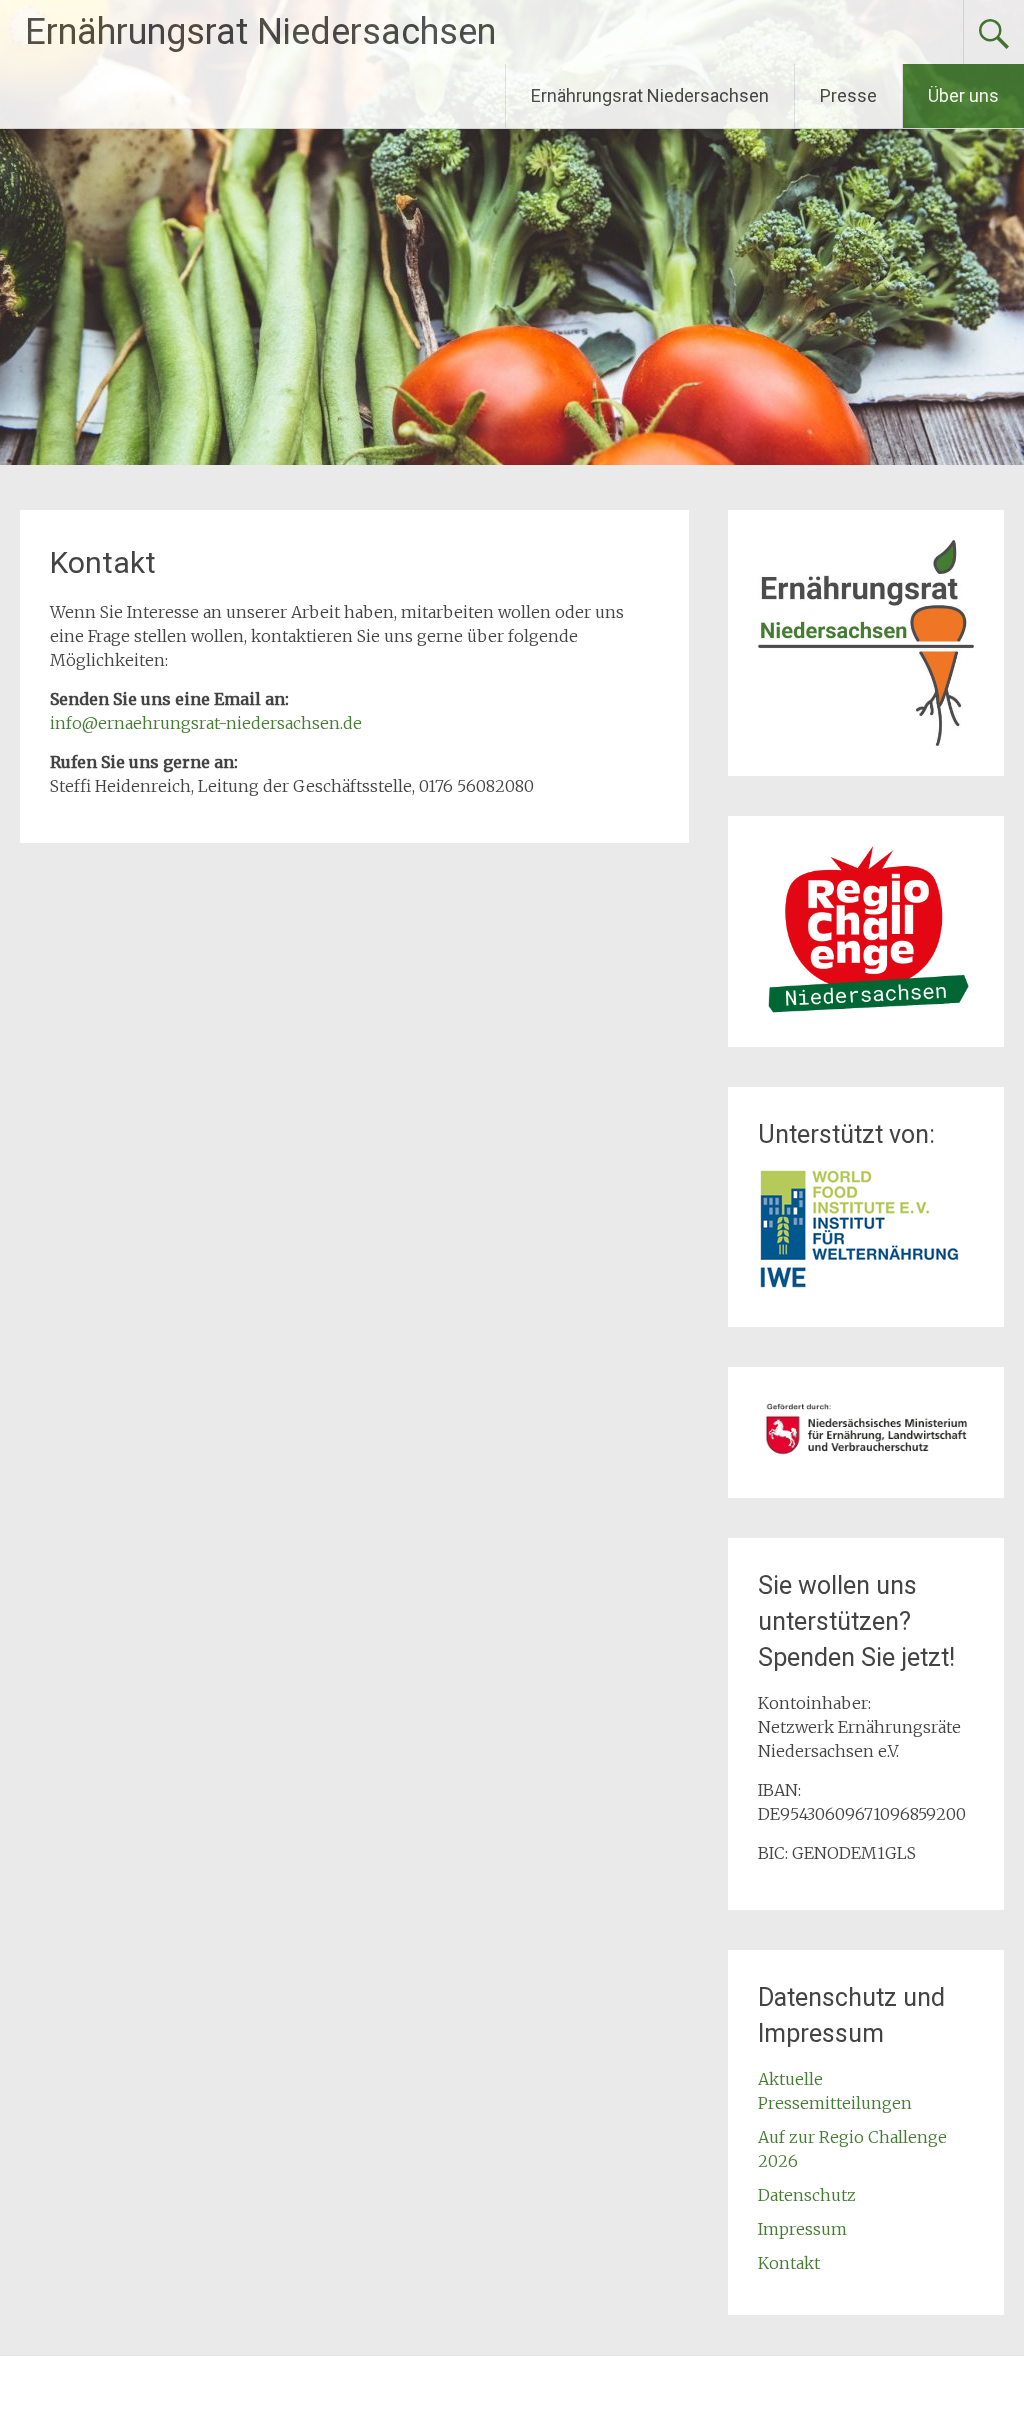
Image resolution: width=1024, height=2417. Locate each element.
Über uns (963, 95)
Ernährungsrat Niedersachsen (260, 32)
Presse (848, 95)
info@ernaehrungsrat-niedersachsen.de (206, 723)
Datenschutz (807, 2195)
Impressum (802, 2229)
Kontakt (789, 2263)
